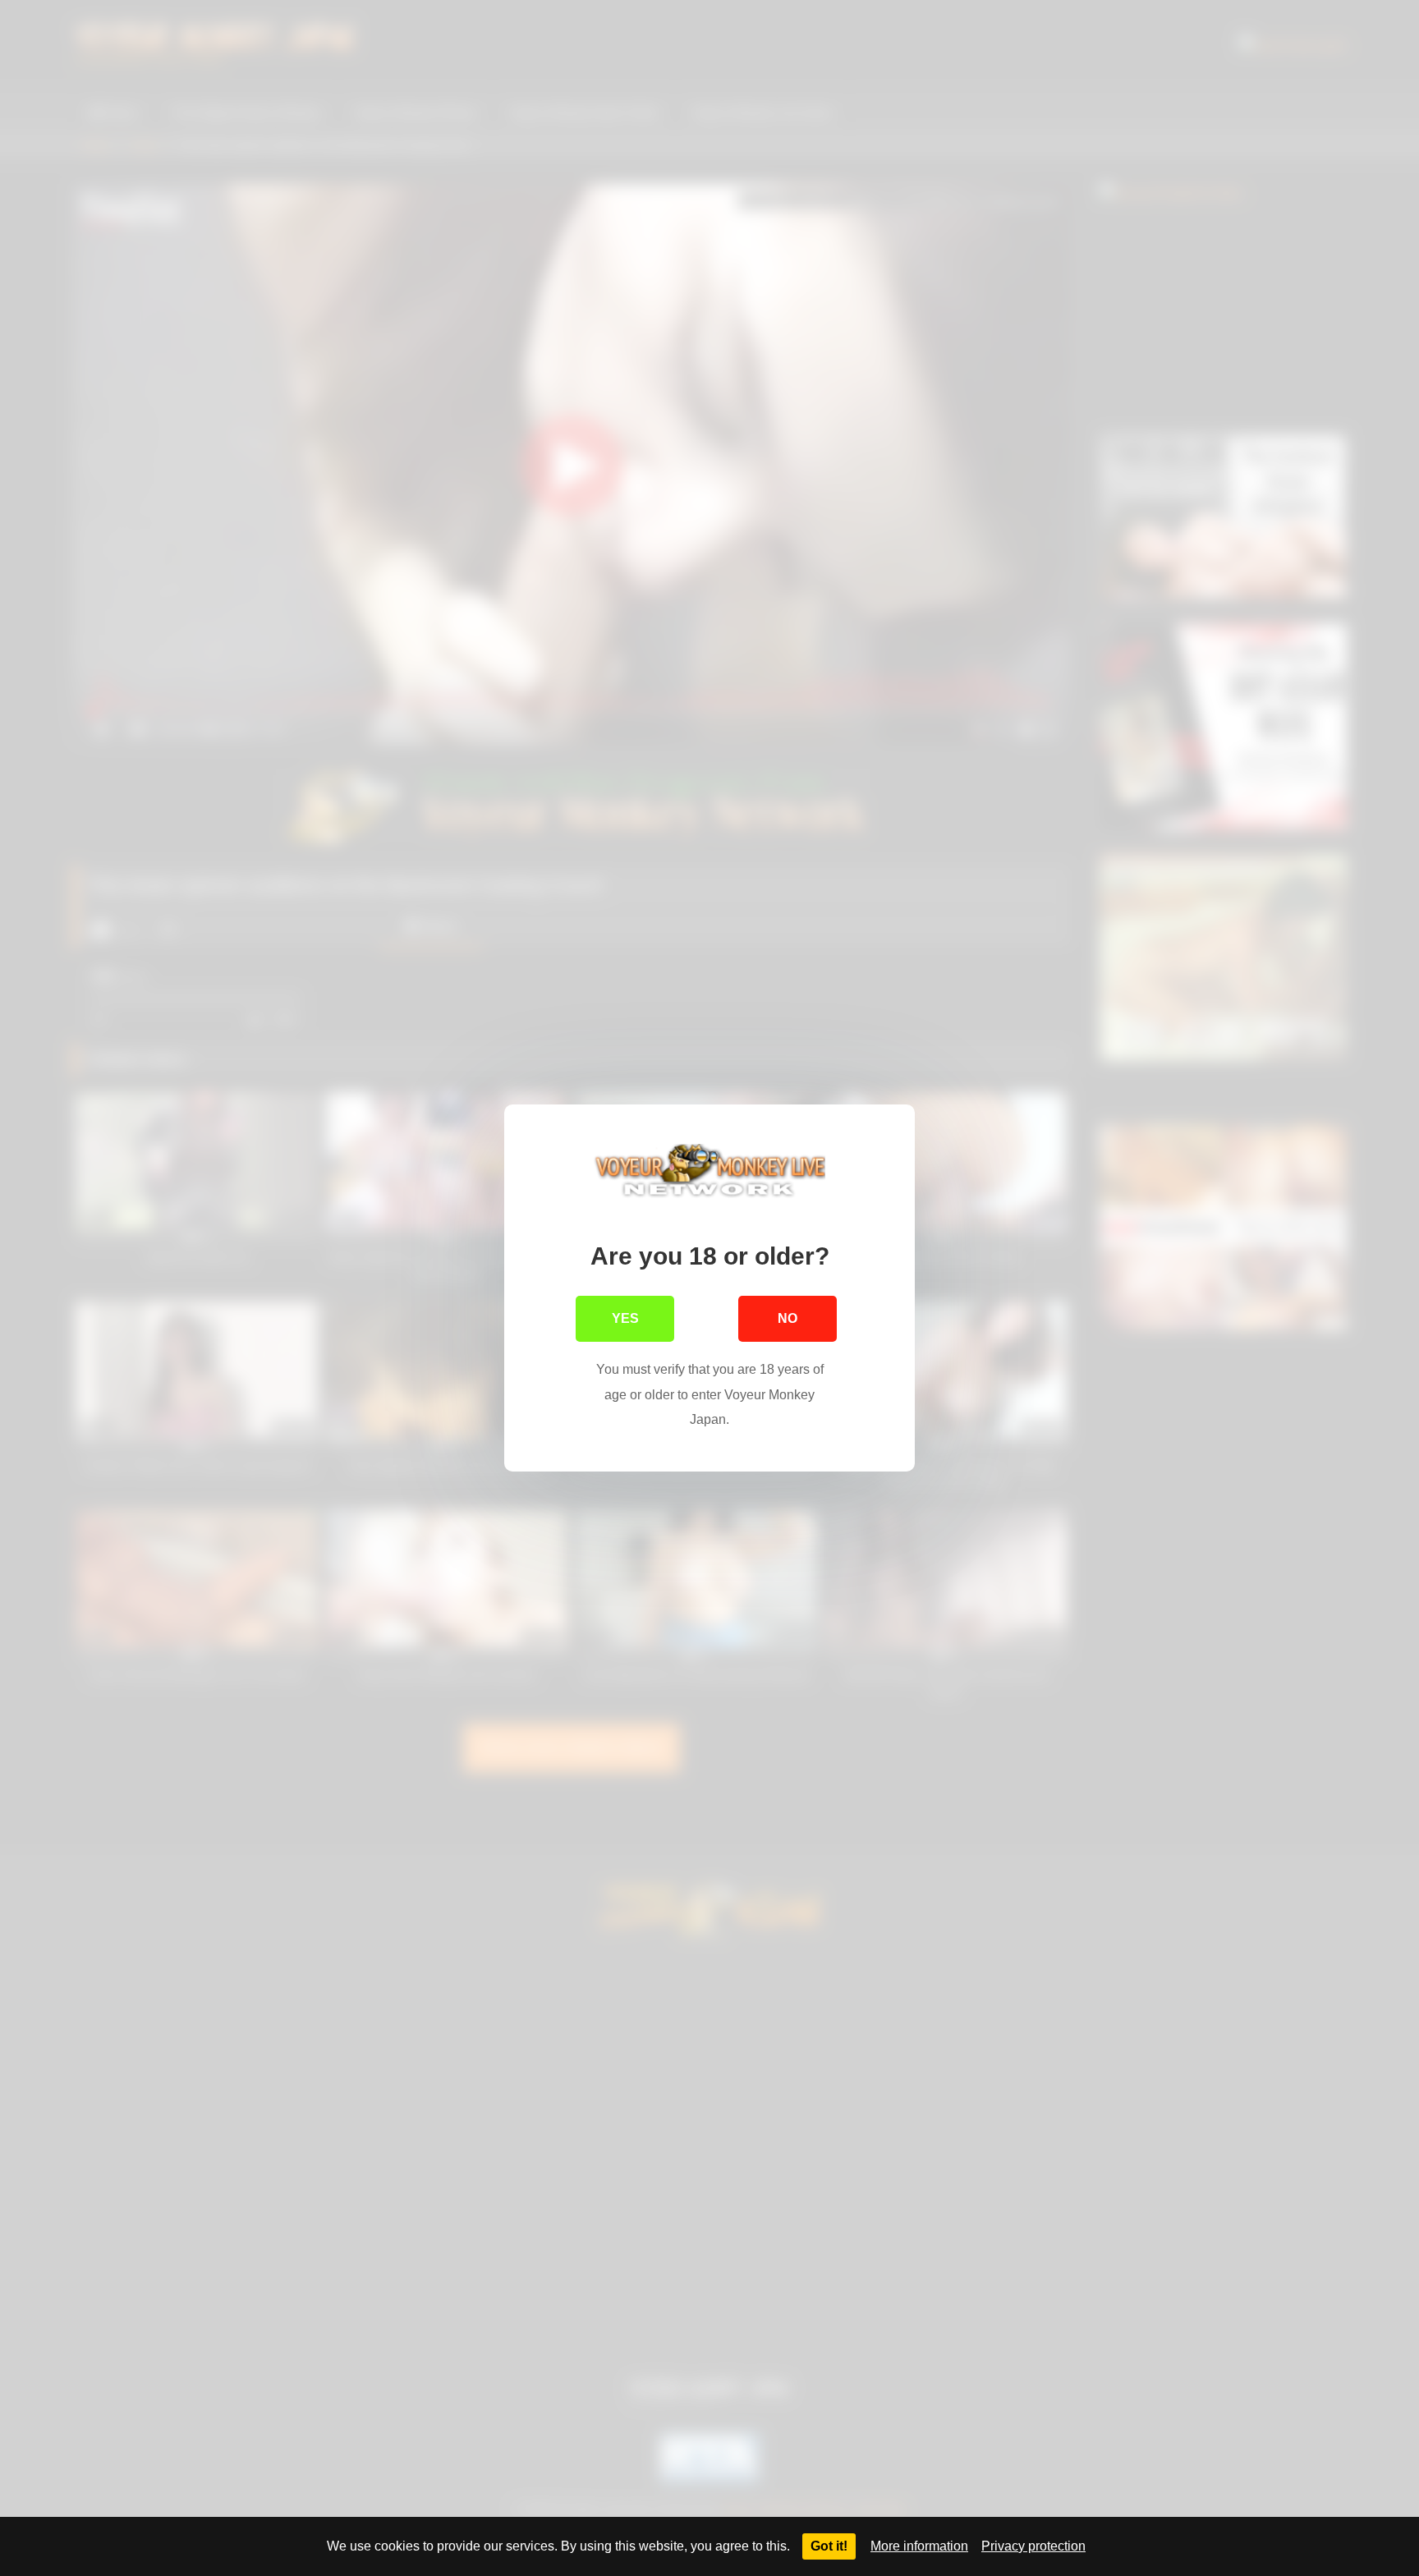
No (788, 1318)
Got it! (829, 2546)
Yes (625, 1318)
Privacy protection (1033, 2546)
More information (919, 2546)
